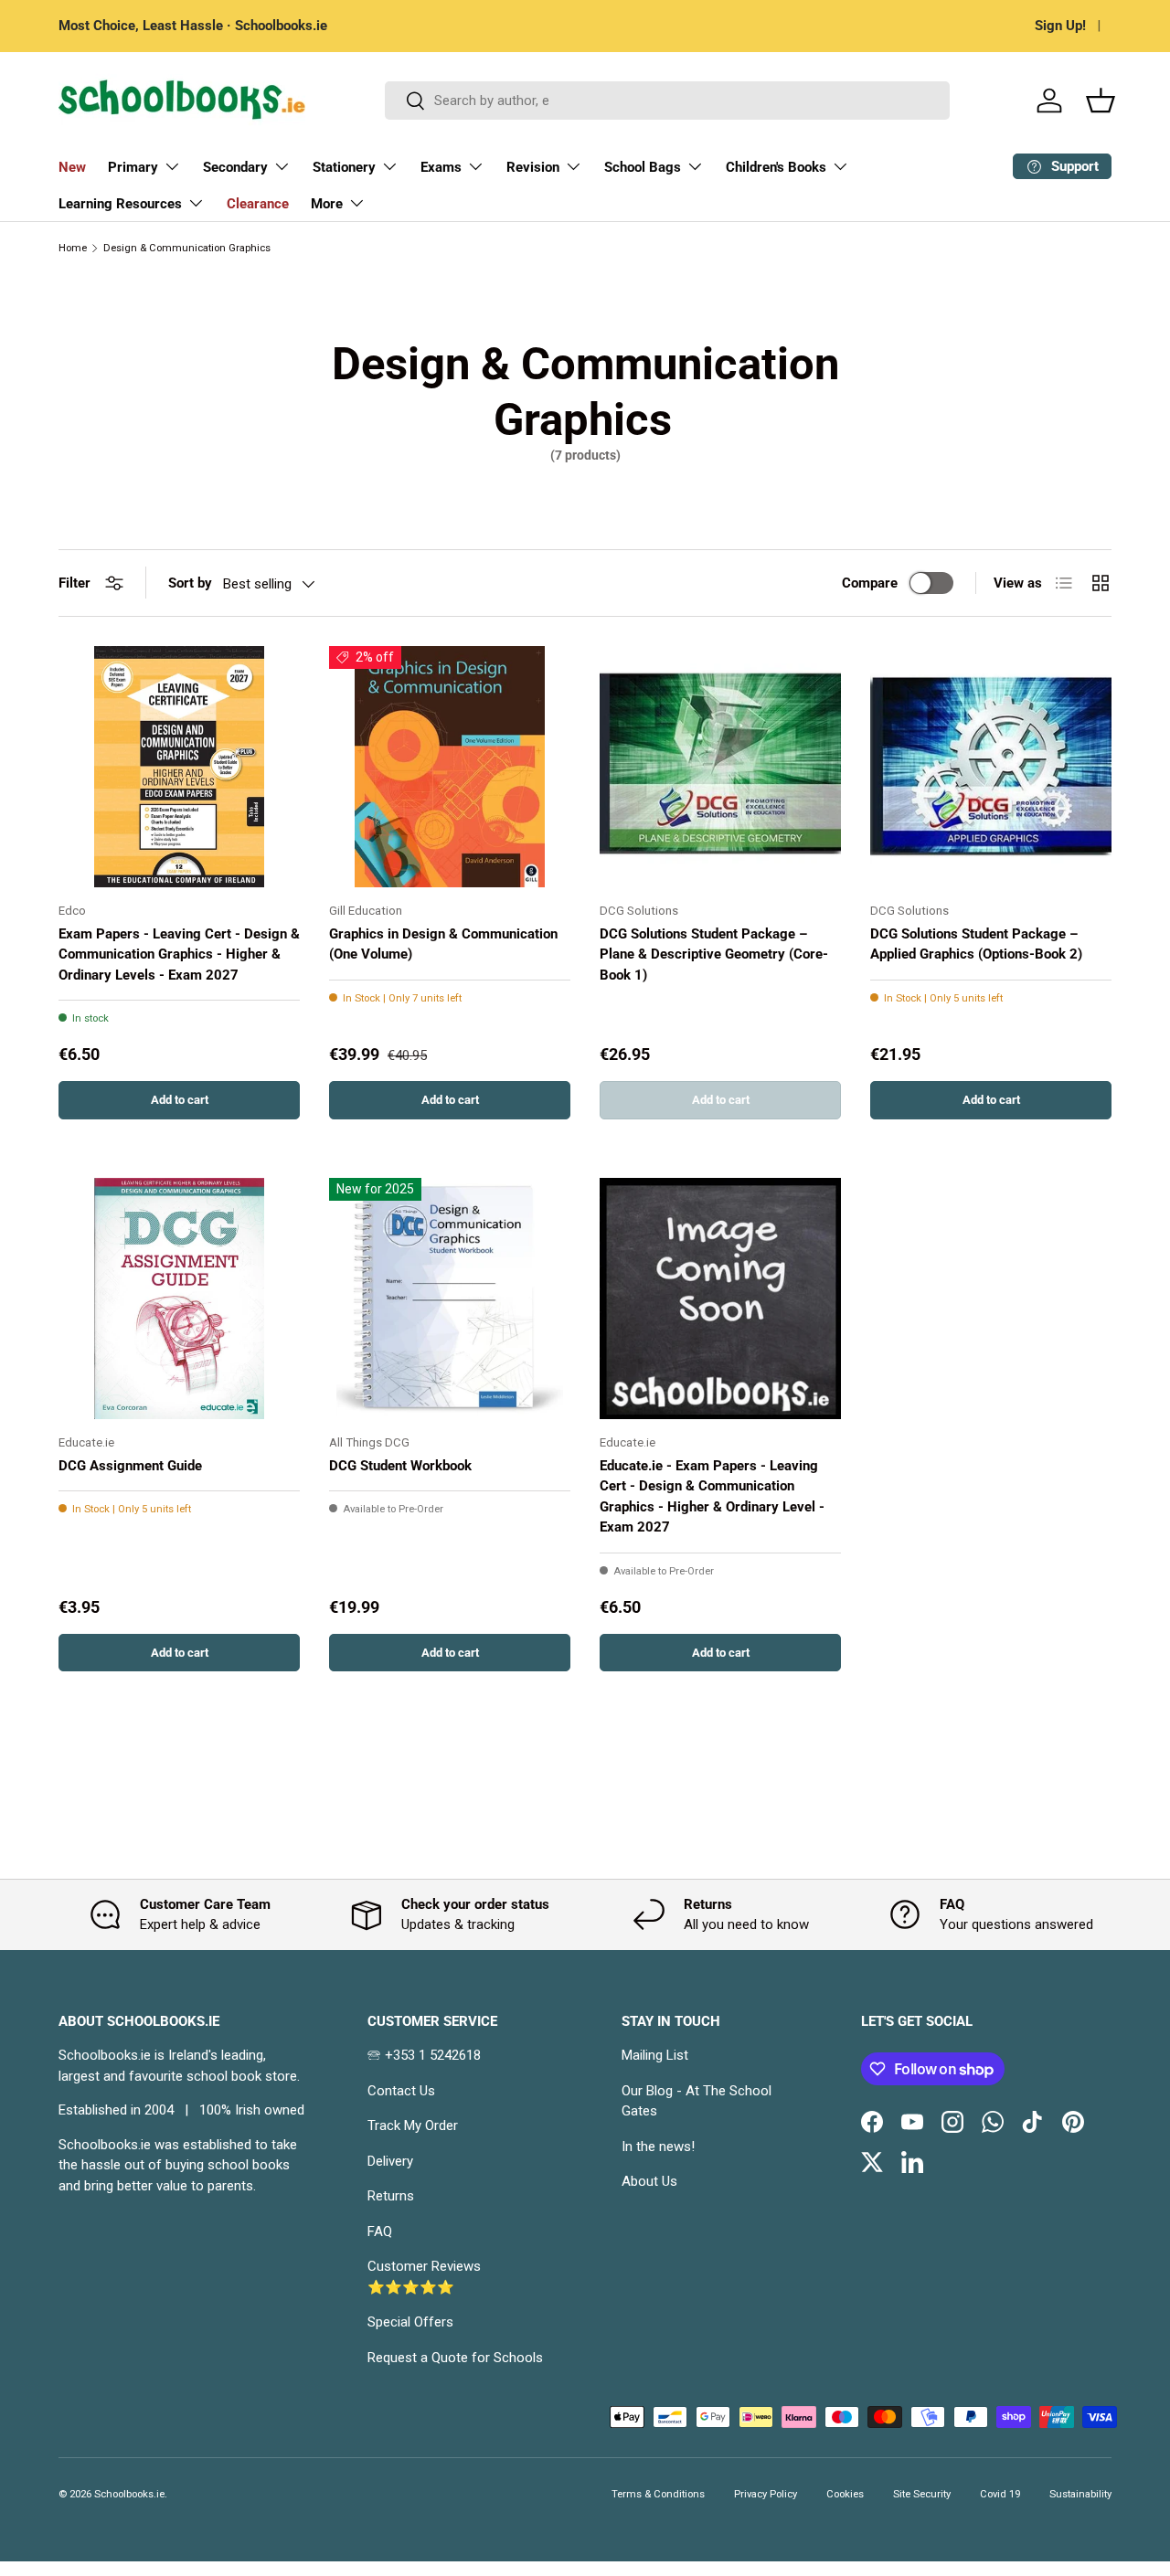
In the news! (658, 2147)
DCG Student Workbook (400, 1466)
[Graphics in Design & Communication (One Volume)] (450, 767)
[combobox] (667, 101)
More (327, 204)
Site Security (922, 2494)
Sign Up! (1060, 26)
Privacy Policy (766, 2494)
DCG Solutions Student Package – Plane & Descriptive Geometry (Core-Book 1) (714, 954)
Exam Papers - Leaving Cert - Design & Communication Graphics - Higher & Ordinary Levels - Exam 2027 (179, 954)
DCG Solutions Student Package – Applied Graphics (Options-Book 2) (976, 944)
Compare (870, 583)
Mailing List (655, 2055)
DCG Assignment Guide (130, 1466)
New (72, 167)
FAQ (380, 2231)
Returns (391, 2196)
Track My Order (413, 2125)
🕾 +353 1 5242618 (424, 2055)
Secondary (235, 167)
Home (73, 248)
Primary (133, 167)
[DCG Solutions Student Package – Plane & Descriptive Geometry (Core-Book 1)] (720, 767)
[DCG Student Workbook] (450, 1299)
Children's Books (776, 167)
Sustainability (1080, 2494)
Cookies (845, 2494)
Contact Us (401, 2091)
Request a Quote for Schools (455, 2358)
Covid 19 (1000, 2494)
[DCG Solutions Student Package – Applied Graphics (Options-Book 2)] (991, 767)
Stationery (344, 167)
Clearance (258, 204)
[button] (1101, 101)
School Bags (643, 167)
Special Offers (410, 2322)
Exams (441, 167)
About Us (649, 2181)
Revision (533, 167)
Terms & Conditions (658, 2494)
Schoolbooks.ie (129, 2494)
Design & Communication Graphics (187, 248)
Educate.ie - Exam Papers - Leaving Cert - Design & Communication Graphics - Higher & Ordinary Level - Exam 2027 (712, 1497)
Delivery (390, 2161)
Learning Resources (120, 204)
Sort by (190, 583)
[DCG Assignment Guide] (179, 1299)
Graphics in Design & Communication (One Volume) (443, 944)
